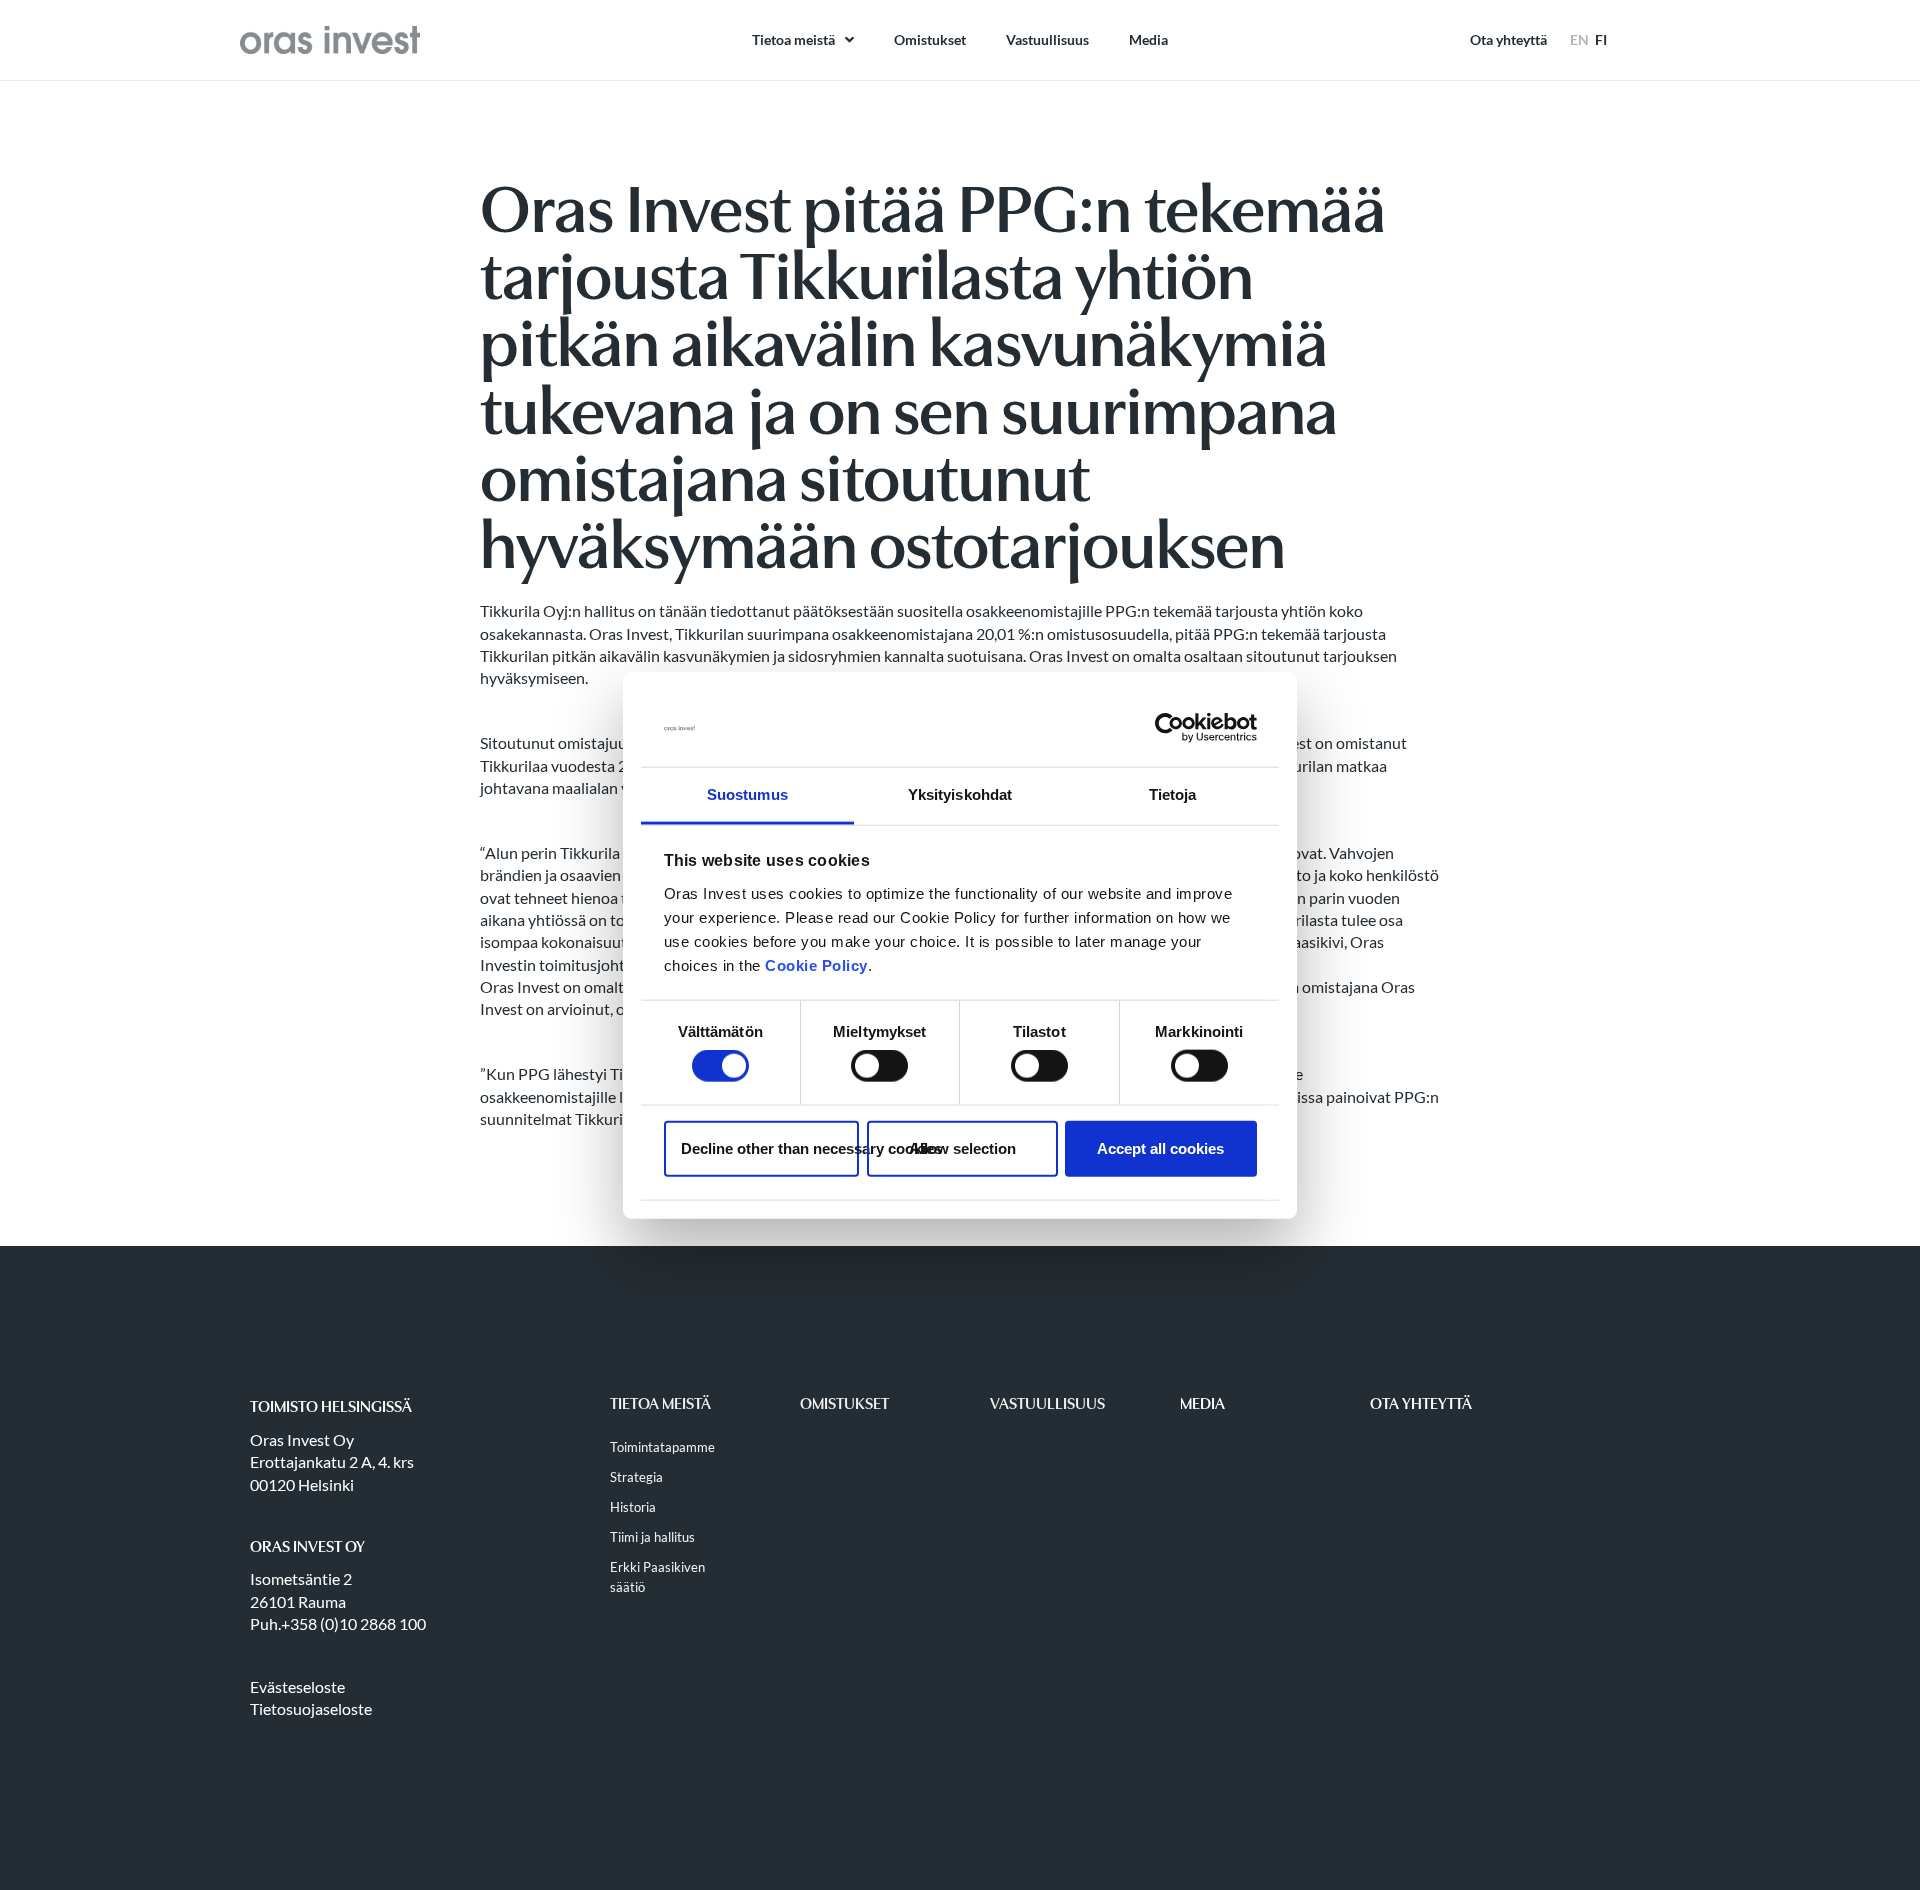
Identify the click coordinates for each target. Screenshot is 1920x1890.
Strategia (636, 1477)
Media (1148, 39)
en (1579, 39)
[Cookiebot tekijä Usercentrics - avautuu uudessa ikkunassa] (1169, 728)
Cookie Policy (816, 965)
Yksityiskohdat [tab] (960, 794)
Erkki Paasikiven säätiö (657, 1577)
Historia (633, 1507)
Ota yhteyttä (1508, 39)
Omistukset (930, 39)
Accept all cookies (1160, 1147)
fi (1601, 39)
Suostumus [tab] (747, 794)
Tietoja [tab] (1173, 794)
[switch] (879, 1066)
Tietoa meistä (793, 39)
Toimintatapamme (662, 1447)
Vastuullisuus (1047, 39)
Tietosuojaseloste (311, 1708)
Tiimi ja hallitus (652, 1537)
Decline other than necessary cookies (770, 1147)
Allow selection (962, 1147)
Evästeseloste (297, 1686)
